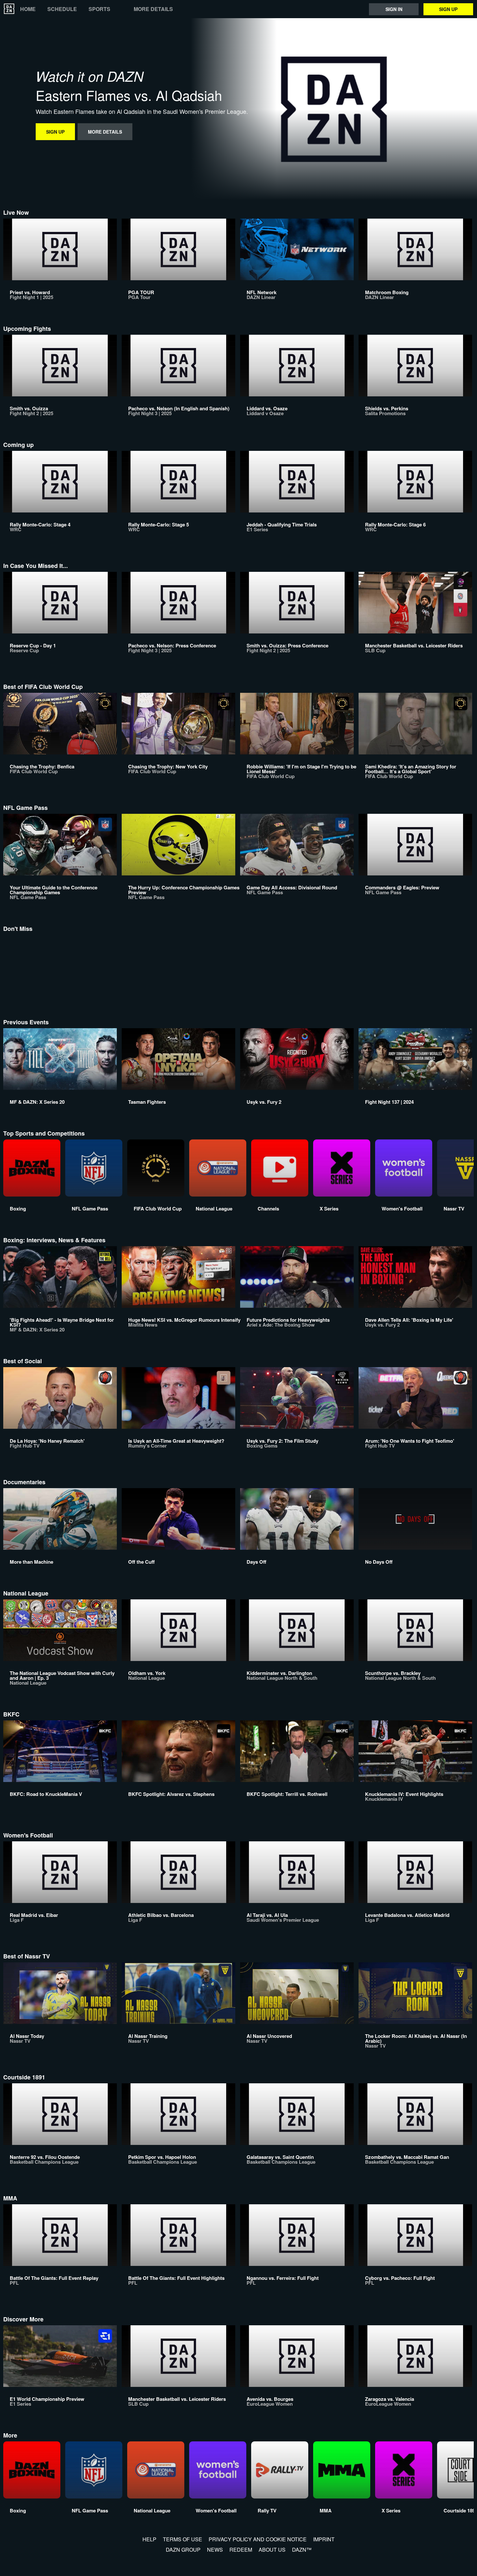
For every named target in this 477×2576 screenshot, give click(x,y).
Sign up (448, 9)
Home (28, 9)
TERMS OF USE (183, 2539)
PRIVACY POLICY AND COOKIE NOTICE (258, 2539)
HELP (149, 2539)
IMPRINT (324, 2539)
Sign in (394, 9)
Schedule (62, 9)
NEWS (215, 2550)
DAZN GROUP (183, 2550)
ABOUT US (272, 2550)
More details (153, 9)
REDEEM (241, 2550)
